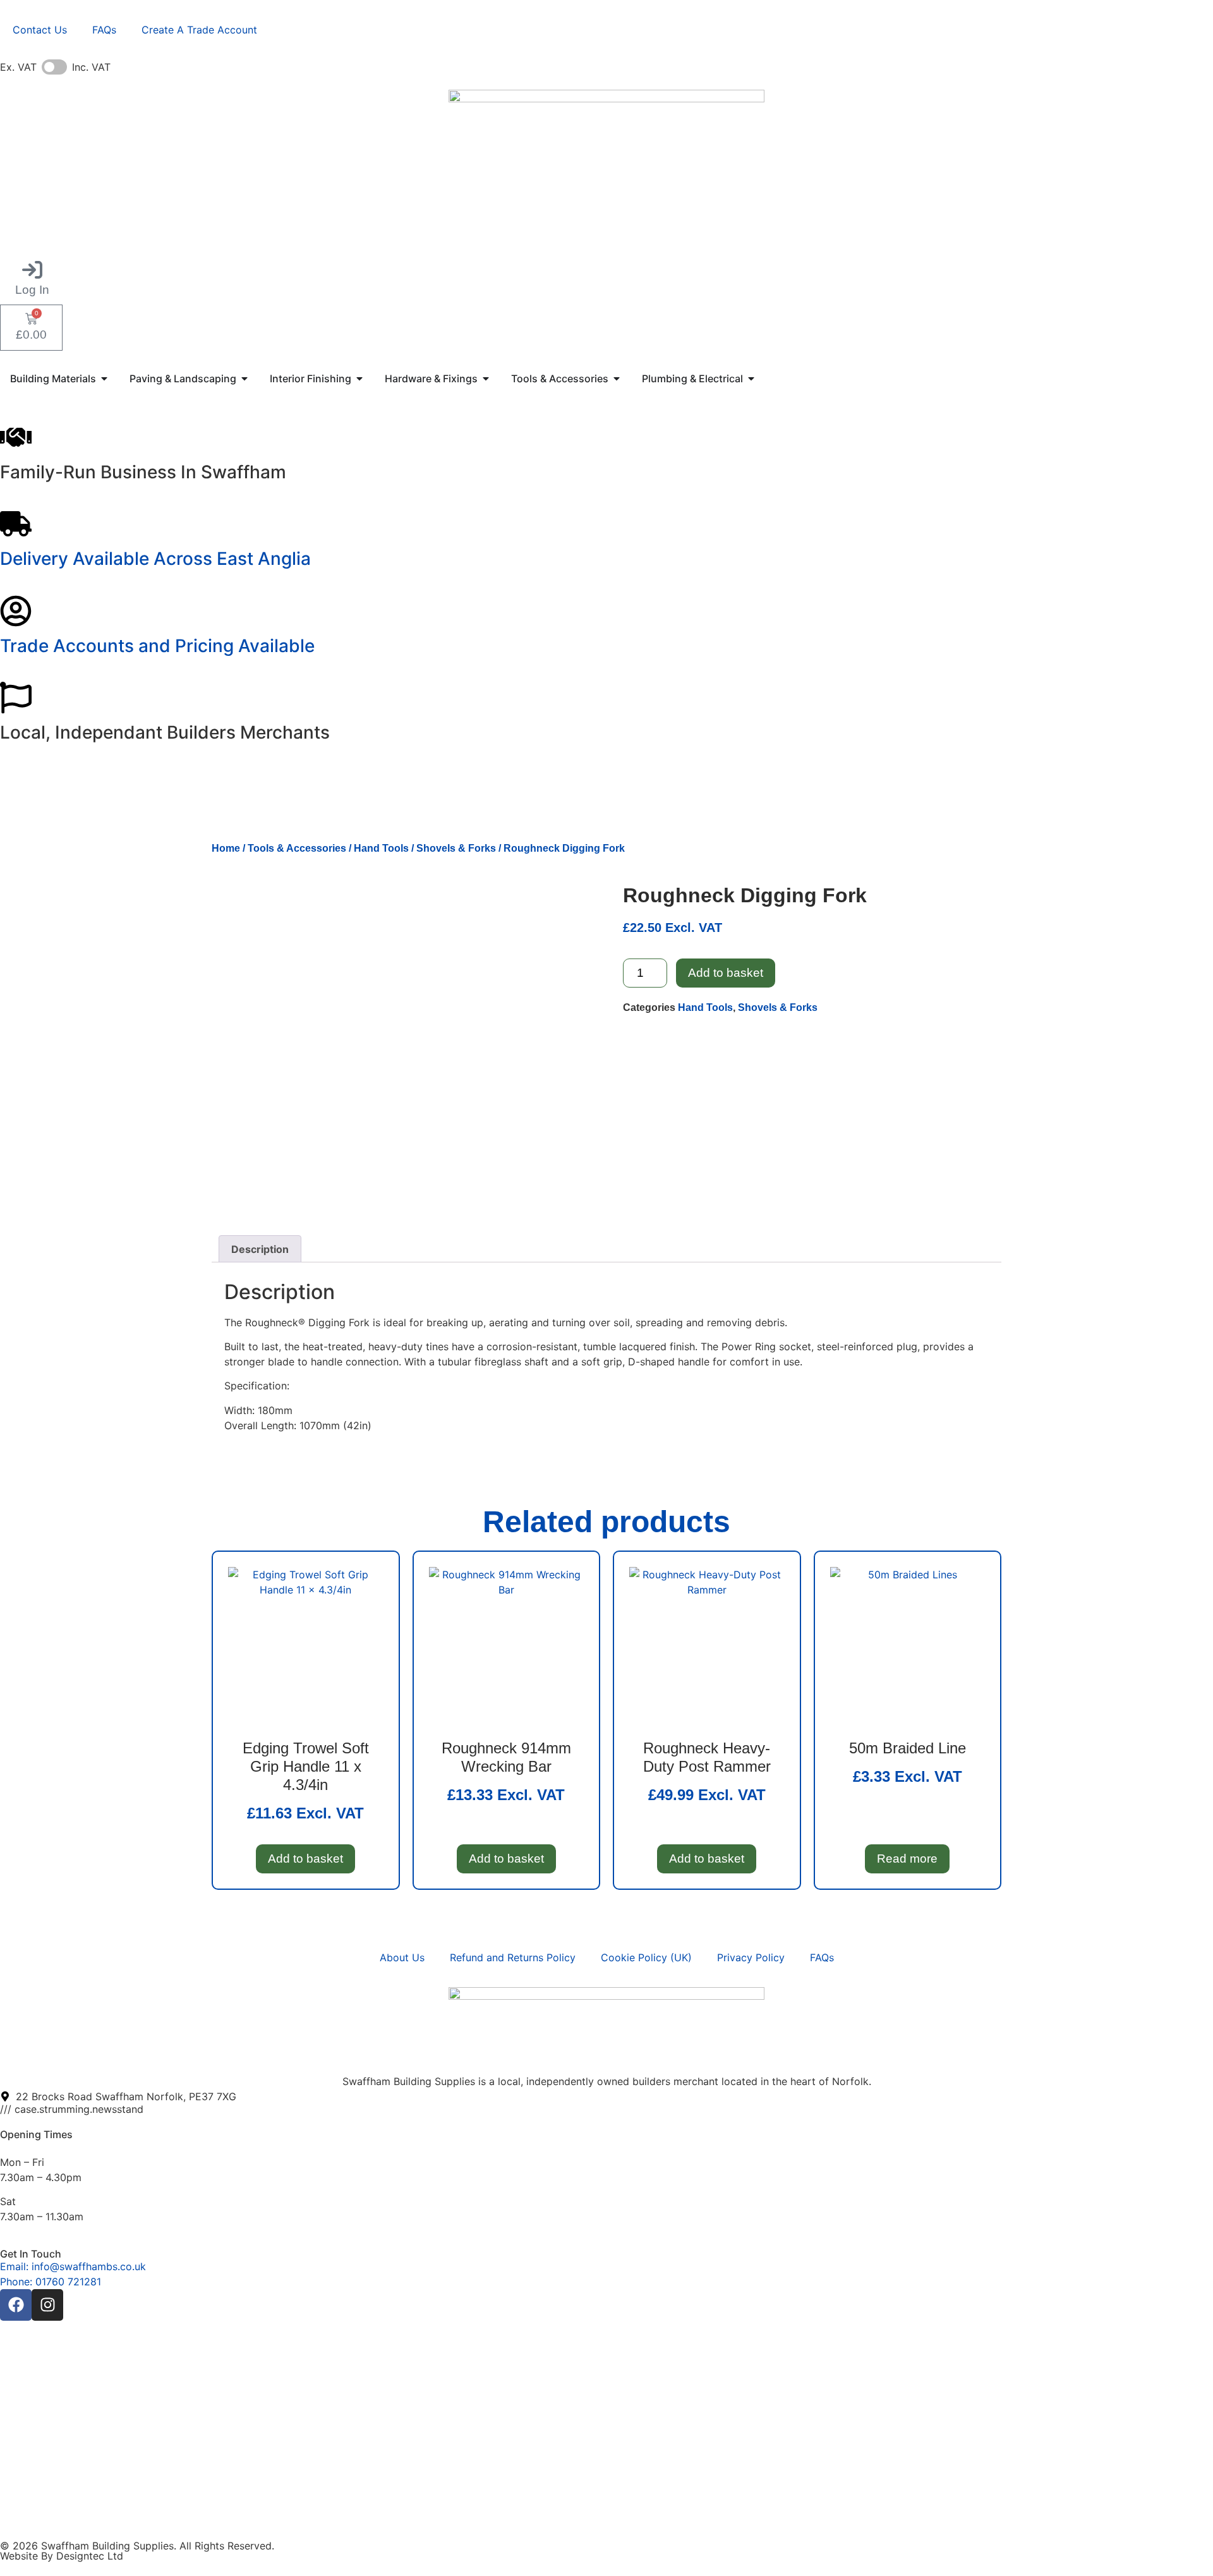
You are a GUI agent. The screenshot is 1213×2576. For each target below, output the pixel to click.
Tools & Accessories (297, 848)
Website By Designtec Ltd (62, 2556)
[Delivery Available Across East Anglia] (16, 524)
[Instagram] (47, 2305)
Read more (907, 1859)
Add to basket (726, 973)
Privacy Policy (751, 1957)
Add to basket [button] (305, 1859)
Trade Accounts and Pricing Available (157, 646)
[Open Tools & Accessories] (617, 378)
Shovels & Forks (456, 848)
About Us (402, 1957)
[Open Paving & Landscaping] (244, 378)
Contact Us (40, 30)
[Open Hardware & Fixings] (486, 378)
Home (226, 848)
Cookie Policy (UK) (646, 1957)
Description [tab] (260, 1249)
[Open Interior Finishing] (359, 378)
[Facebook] (16, 2305)
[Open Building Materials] (104, 378)
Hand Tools (381, 848)
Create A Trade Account (199, 30)
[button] (32, 278)
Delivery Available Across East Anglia (155, 559)
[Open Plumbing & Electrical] (751, 378)
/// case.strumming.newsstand (72, 2109)
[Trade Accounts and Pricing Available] (16, 611)
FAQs (104, 30)
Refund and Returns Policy (513, 1957)
